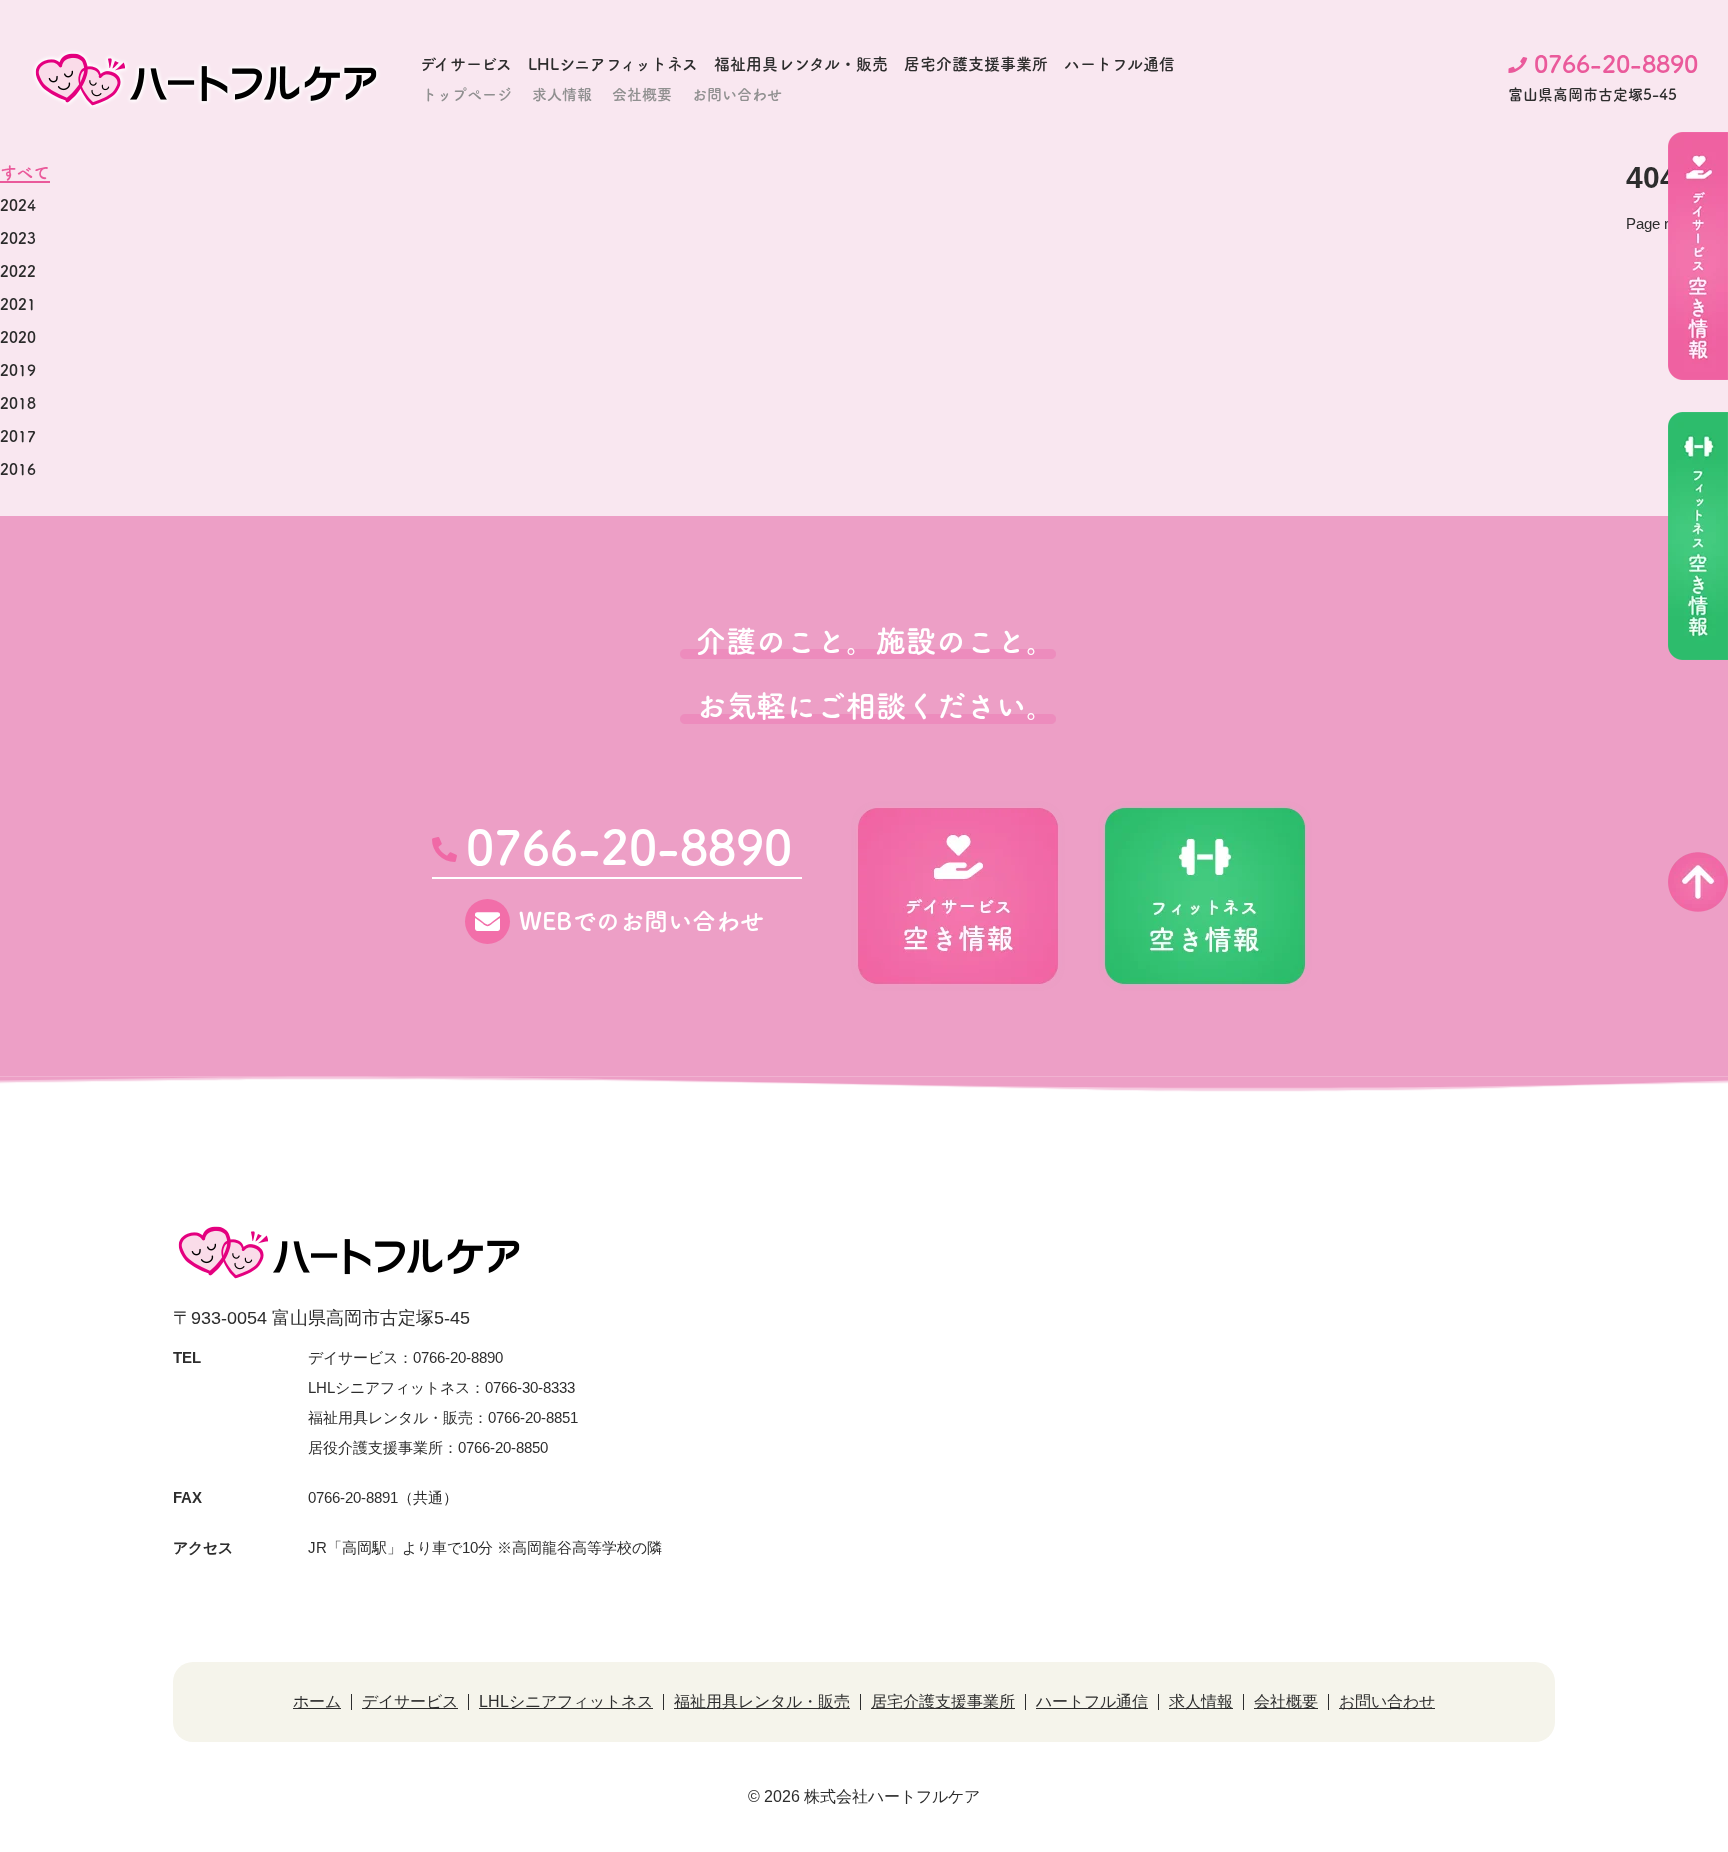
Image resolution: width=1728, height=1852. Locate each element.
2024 (18, 205)
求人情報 (562, 94)
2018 (18, 403)
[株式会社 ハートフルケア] (206, 79)
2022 (18, 271)
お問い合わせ (737, 94)
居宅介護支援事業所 (976, 64)
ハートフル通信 (1119, 64)
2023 (18, 238)
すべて (25, 172)
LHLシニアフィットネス (613, 64)
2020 (18, 337)
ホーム (317, 1702)
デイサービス (466, 64)
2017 (18, 436)
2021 (18, 304)
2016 (18, 469)
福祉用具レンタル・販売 (801, 64)
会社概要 (642, 94)
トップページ (467, 94)
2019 (18, 370)
